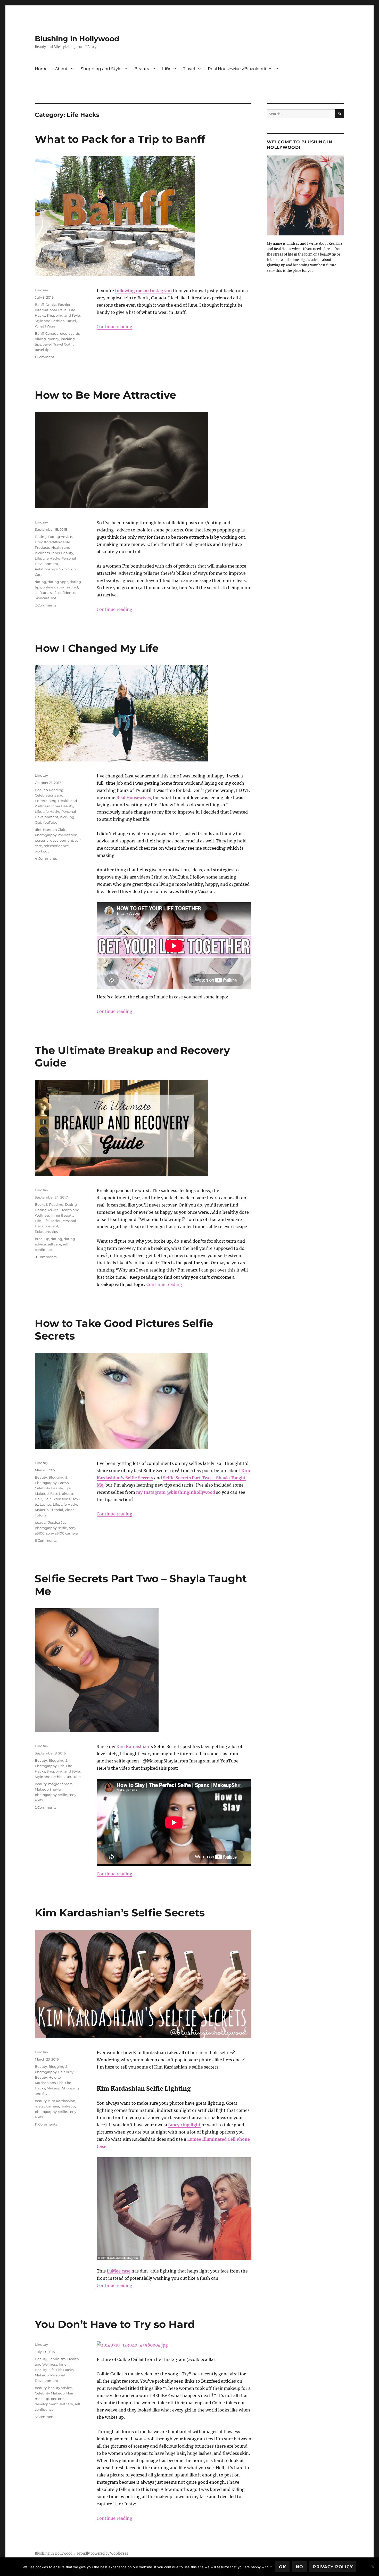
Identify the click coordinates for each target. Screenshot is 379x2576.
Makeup (42, 1510)
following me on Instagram (143, 291)
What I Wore (45, 326)
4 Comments (46, 858)
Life (166, 69)
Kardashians (45, 2083)
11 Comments (46, 2124)
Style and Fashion (50, 321)
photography (46, 1528)
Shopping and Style (101, 69)
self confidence (63, 593)
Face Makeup (62, 1494)
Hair (38, 1499)
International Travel (51, 310)
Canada (52, 333)
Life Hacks (51, 558)
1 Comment (44, 357)
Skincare (42, 598)
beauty (41, 1522)
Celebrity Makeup (50, 2393)
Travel (189, 69)
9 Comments (46, 1257)
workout (42, 851)
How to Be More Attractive (105, 395)
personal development (54, 840)
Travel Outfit (64, 344)
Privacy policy (333, 2567)
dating (40, 582)
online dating (54, 587)
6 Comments (46, 1540)
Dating (41, 537)
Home (41, 69)
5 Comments (46, 2417)
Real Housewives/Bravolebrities (240, 69)
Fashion (65, 305)
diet (38, 830)
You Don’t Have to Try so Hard (115, 2324)
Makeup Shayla (48, 1789)
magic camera (60, 1784)
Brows (63, 1483)
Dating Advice (60, 537)
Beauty (142, 69)
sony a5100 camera (62, 1533)
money (53, 339)
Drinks (51, 305)
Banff (39, 305)
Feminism (57, 2359)
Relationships (46, 569)
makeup (68, 2106)
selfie (63, 1528)
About (61, 69)
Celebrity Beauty (49, 1488)
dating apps (58, 582)
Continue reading (114, 327)
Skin (63, 569)
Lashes (46, 1504)
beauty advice (60, 2388)
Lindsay (41, 290)
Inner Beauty (62, 553)
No (299, 2567)
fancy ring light (184, 2125)
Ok (283, 2567)
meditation (68, 835)
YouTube (50, 822)
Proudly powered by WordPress (103, 2553)
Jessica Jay (57, 1522)
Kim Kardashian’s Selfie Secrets (120, 1913)
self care (42, 593)
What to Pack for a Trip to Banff (120, 139)
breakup (42, 1239)
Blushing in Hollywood (77, 39)
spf (53, 598)
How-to (55, 2077)
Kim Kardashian (133, 1746)
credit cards (70, 333)
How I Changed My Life (97, 648)
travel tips (43, 350)
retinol (73, 587)
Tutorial (57, 1510)
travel (47, 344)
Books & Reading (49, 790)
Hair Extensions (57, 1499)
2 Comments (46, 605)
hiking (40, 339)
